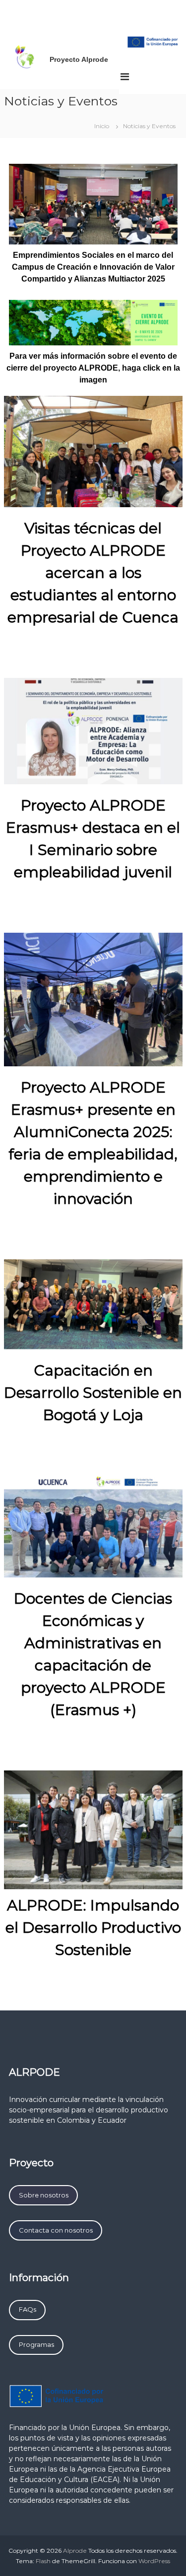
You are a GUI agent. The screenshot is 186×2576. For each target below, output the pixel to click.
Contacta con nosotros (56, 2230)
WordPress (154, 2561)
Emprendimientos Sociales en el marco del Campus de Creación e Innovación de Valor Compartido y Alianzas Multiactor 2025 (93, 267)
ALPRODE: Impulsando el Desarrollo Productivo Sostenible (93, 1928)
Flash (43, 2561)
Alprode (75, 2551)
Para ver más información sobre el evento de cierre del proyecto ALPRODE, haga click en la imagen (93, 368)
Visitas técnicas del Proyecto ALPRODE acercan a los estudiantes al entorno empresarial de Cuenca (93, 573)
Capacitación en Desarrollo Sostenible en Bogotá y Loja (93, 1393)
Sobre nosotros (44, 2195)
